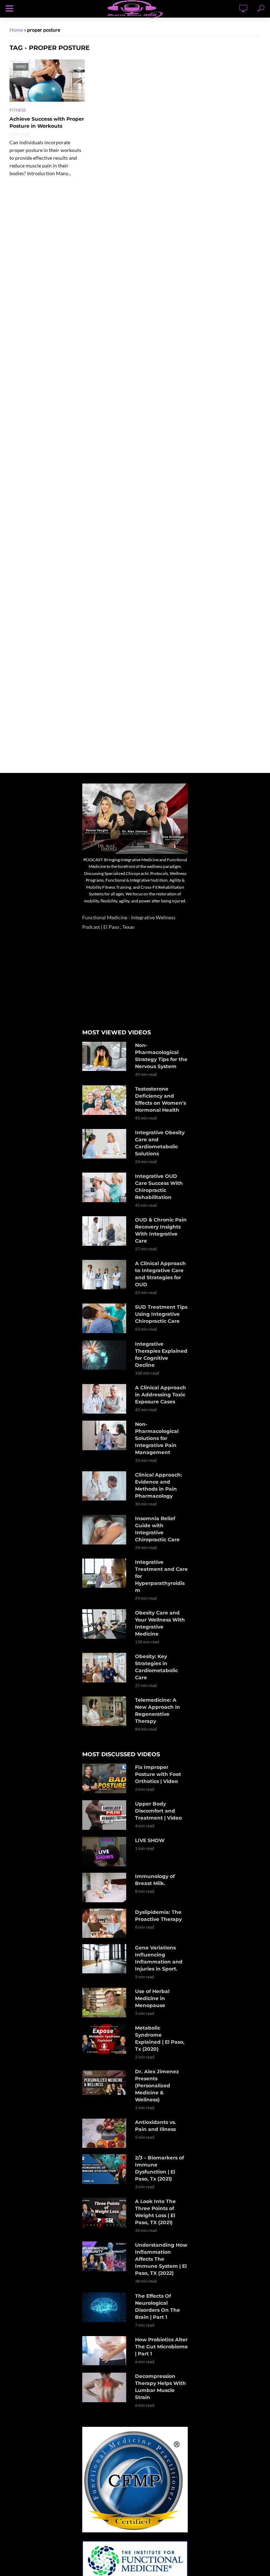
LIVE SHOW (150, 1840)
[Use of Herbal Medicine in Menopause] (105, 2003)
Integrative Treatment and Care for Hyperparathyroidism (161, 1576)
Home (16, 30)
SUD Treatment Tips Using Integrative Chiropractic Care (161, 1314)
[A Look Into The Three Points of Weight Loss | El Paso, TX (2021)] (105, 2213)
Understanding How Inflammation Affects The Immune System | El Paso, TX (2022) (161, 2259)
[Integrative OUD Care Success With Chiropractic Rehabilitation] (105, 1187)
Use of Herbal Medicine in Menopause (152, 1998)
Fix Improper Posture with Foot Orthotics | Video (158, 1774)
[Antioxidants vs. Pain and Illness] (105, 2133)
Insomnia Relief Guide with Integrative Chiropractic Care (157, 1529)
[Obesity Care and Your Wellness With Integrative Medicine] (105, 1624)
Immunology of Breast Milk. (155, 1880)
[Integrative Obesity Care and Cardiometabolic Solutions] (105, 1144)
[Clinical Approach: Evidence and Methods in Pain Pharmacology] (105, 1486)
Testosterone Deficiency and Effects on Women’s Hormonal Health (160, 1099)
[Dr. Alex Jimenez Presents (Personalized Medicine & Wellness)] (105, 2083)
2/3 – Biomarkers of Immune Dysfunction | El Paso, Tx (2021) (159, 2168)
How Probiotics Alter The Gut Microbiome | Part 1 (161, 2347)
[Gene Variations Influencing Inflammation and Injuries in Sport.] (105, 1959)
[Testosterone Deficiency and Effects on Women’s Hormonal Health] (105, 1100)
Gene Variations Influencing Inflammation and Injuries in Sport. (159, 1958)
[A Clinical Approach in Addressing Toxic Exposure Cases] (105, 1399)
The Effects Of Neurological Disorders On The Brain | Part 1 (157, 2307)
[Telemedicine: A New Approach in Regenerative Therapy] (105, 1711)
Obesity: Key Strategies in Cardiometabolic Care (156, 1667)
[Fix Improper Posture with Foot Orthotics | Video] (105, 1778)
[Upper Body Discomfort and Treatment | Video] (105, 1815)
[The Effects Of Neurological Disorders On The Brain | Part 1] (105, 2307)
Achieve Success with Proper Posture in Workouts (47, 122)
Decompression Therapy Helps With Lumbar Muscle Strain (160, 2387)
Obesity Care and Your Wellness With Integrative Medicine (160, 1623)
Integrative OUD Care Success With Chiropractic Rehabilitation (159, 1187)
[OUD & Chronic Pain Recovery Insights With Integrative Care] (105, 1231)
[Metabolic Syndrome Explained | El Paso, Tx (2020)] (105, 2039)
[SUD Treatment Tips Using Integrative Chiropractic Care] (105, 1318)
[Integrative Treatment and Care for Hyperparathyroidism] (105, 1573)
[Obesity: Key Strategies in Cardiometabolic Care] (105, 1668)
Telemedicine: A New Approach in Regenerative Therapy (157, 1711)
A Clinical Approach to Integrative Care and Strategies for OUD (160, 1274)
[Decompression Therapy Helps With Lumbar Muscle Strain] (105, 2387)
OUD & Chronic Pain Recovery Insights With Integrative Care (161, 1230)
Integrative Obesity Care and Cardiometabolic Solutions (160, 1143)
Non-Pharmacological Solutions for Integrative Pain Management (157, 1438)
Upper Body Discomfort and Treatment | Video (158, 1811)
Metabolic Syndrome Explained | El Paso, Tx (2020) (160, 2038)
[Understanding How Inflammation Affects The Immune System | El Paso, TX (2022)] (105, 2256)
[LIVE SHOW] (105, 1852)
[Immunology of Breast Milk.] (105, 1887)
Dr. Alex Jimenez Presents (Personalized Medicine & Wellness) (157, 2086)
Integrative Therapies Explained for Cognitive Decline (161, 1354)
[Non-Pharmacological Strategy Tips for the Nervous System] (105, 1056)
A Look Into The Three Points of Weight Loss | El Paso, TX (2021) (155, 2212)
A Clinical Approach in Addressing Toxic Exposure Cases (160, 1395)
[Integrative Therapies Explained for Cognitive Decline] (105, 1355)
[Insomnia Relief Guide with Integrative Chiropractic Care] (105, 1530)
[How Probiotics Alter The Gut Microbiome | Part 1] (105, 2351)
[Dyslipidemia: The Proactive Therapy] (105, 1923)
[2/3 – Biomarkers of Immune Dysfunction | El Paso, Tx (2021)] (105, 2169)
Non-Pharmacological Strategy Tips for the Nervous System (161, 1056)
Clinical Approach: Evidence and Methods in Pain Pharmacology (159, 1485)
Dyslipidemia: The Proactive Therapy (158, 1916)
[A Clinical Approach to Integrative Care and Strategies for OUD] (105, 1275)
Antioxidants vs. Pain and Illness (156, 2126)
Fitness (18, 110)
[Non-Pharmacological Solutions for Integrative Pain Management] (105, 1436)
